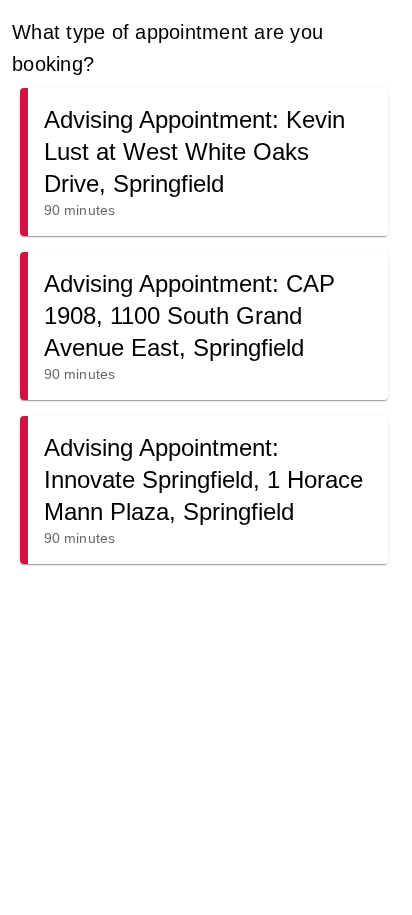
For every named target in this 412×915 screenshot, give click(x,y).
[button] (204, 162)
